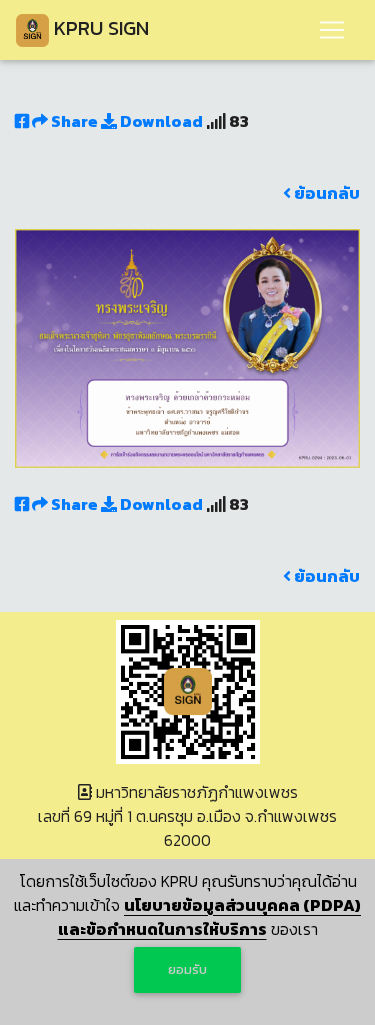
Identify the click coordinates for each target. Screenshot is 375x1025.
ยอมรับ (187, 969)
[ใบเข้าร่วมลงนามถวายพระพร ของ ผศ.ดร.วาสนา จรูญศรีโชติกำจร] (187, 346)
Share (74, 121)
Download (160, 121)
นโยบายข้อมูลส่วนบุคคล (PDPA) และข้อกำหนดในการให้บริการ (210, 917)
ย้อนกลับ (325, 193)
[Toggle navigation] (332, 30)
